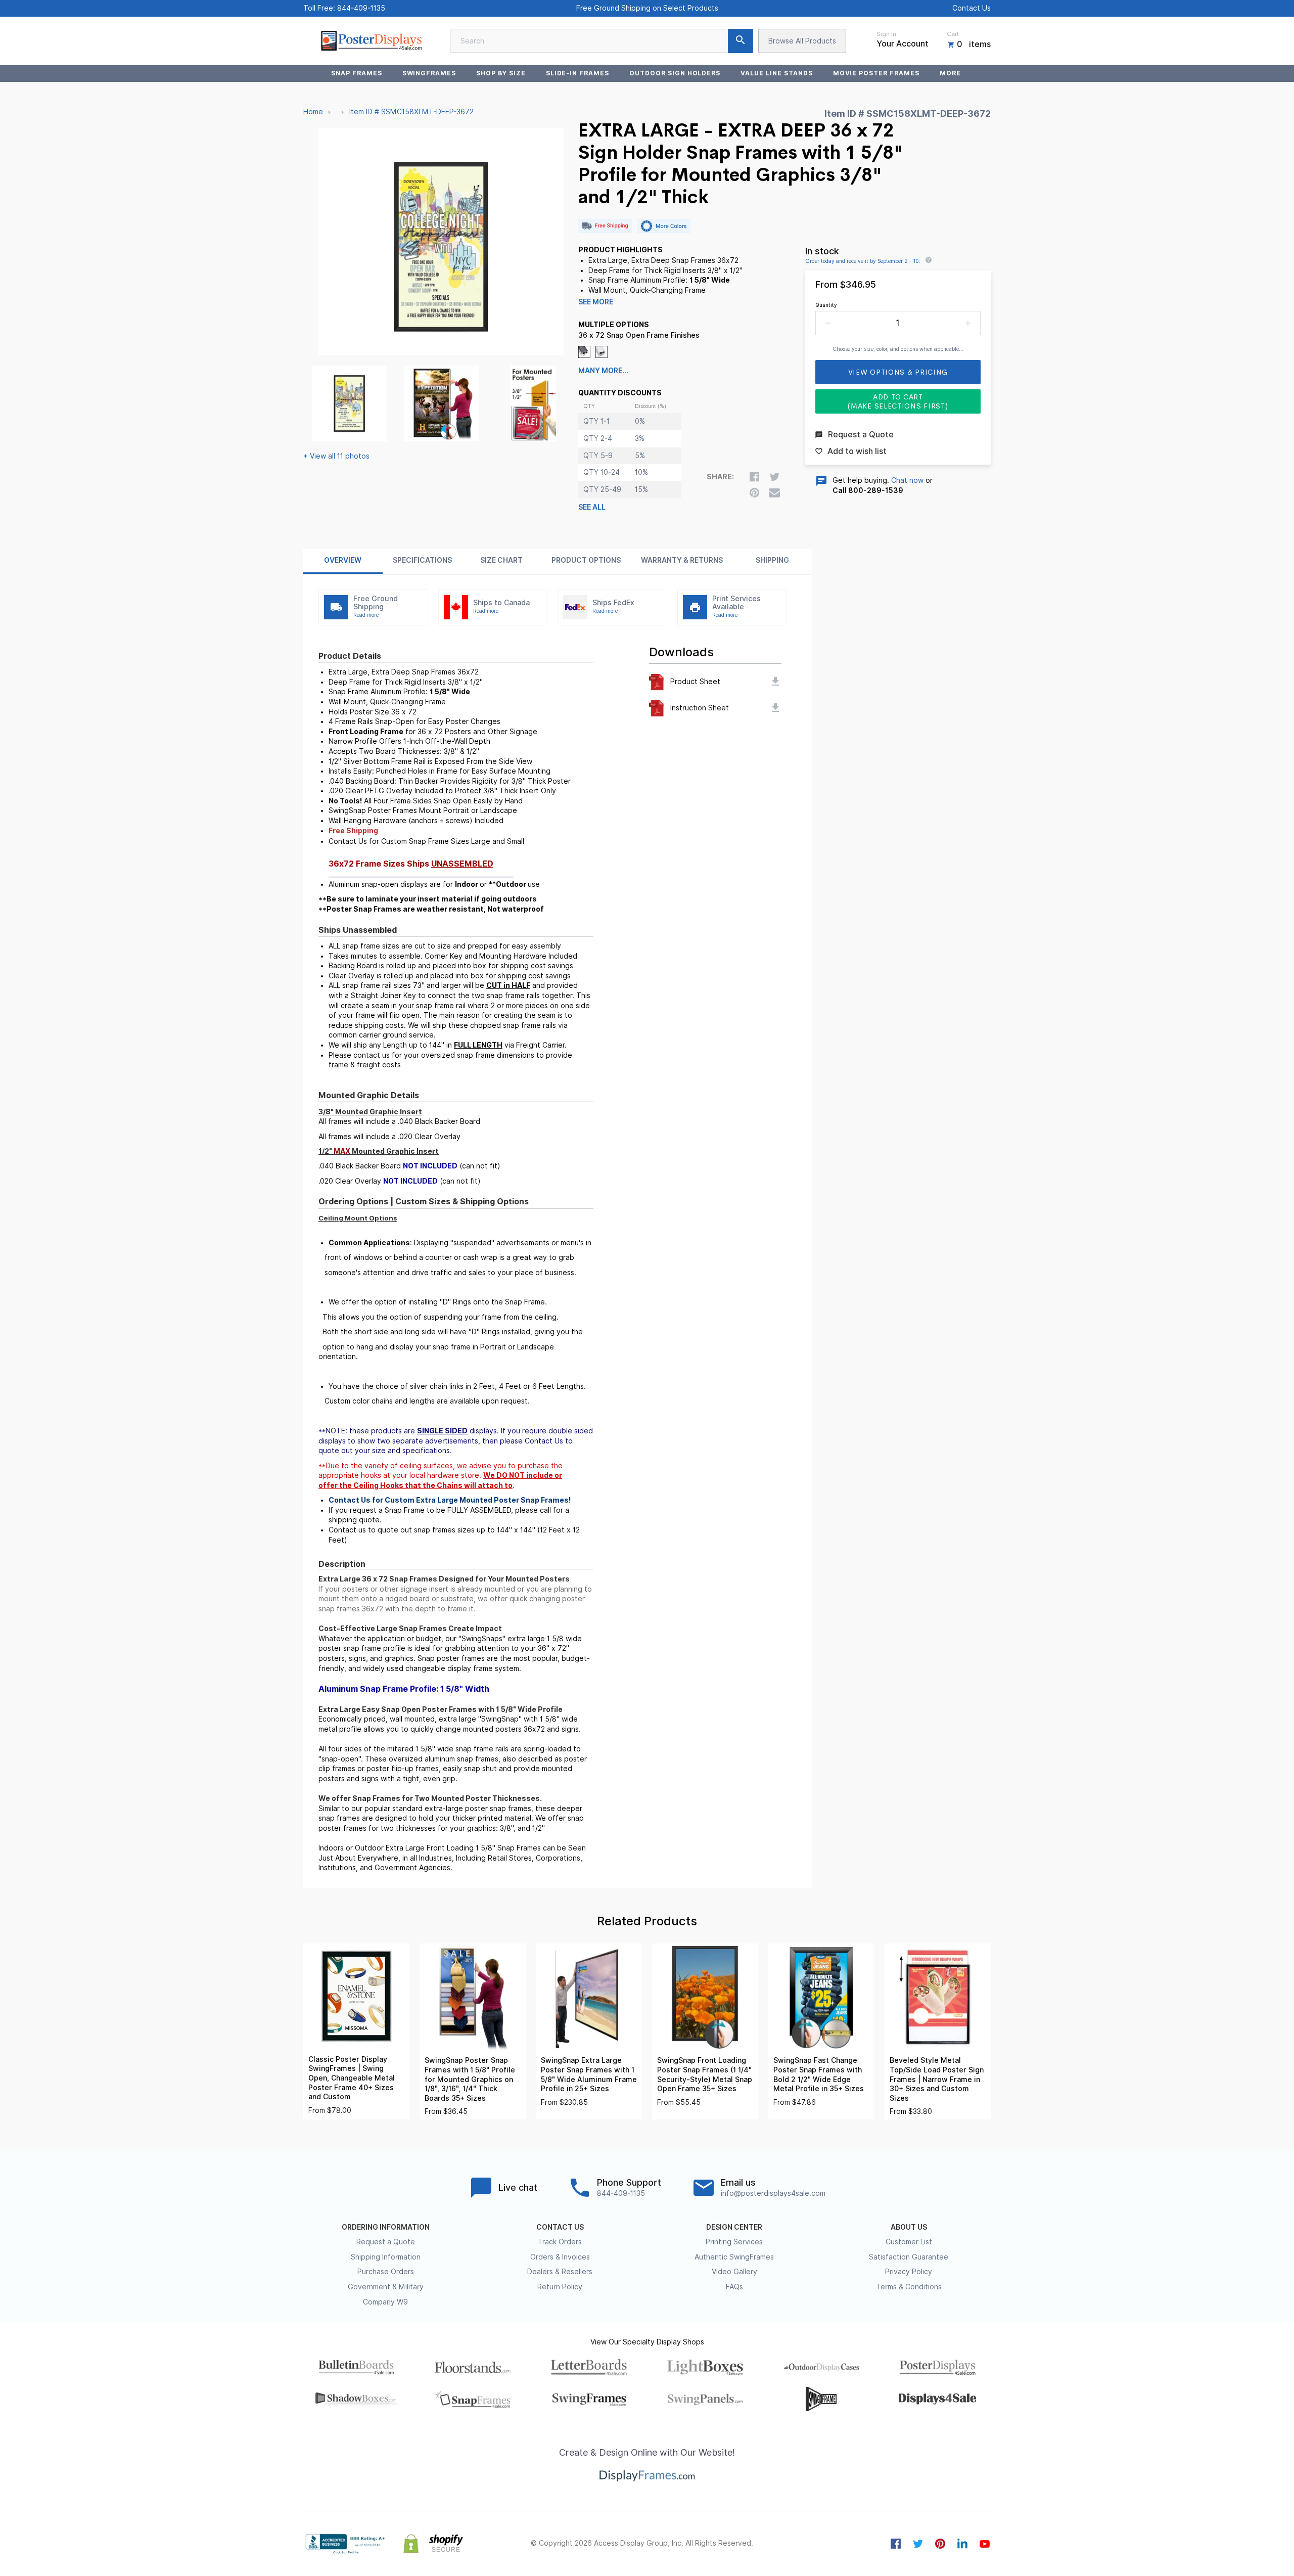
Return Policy (560, 2287)
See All (592, 507)
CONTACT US (560, 2227)
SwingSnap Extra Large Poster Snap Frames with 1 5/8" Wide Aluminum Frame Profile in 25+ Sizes (589, 2074)
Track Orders (560, 2242)
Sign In (886, 34)
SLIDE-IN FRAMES (577, 73)
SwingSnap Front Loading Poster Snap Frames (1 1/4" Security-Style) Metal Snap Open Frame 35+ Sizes (705, 2074)
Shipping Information (386, 2257)
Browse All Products (802, 41)
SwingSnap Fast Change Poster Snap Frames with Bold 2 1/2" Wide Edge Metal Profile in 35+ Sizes (819, 2074)
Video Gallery (734, 2272)
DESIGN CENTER (734, 2227)
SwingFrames (429, 73)
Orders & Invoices (560, 2257)
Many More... (603, 371)
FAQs (734, 2287)
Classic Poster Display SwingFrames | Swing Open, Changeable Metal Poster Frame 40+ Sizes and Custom (352, 2078)
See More (596, 302)
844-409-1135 (361, 8)
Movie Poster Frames (876, 73)
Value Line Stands (776, 73)
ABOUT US (909, 2227)
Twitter (918, 2544)
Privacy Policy (909, 2272)
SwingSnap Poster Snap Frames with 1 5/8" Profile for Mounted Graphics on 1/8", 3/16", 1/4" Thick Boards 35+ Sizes (470, 2079)
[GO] (741, 41)
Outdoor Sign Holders (675, 73)
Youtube (985, 2544)
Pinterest (940, 2544)
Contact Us (972, 8)
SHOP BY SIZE (501, 73)
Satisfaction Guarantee (909, 2257)
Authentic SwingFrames (734, 2257)
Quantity (826, 305)
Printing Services (734, 2242)
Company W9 (385, 2302)
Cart (953, 34)
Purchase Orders (386, 2272)
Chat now (907, 480)
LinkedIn (962, 2544)
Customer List (909, 2242)
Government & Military (386, 2287)
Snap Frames (357, 73)
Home (313, 112)
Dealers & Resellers (560, 2272)
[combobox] (602, 41)
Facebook (896, 2544)
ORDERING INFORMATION (386, 2227)
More (950, 73)
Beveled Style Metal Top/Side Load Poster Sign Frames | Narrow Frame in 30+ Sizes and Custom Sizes (937, 2079)
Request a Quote (386, 2242)
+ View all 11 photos (336, 456)
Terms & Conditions (909, 2287)
